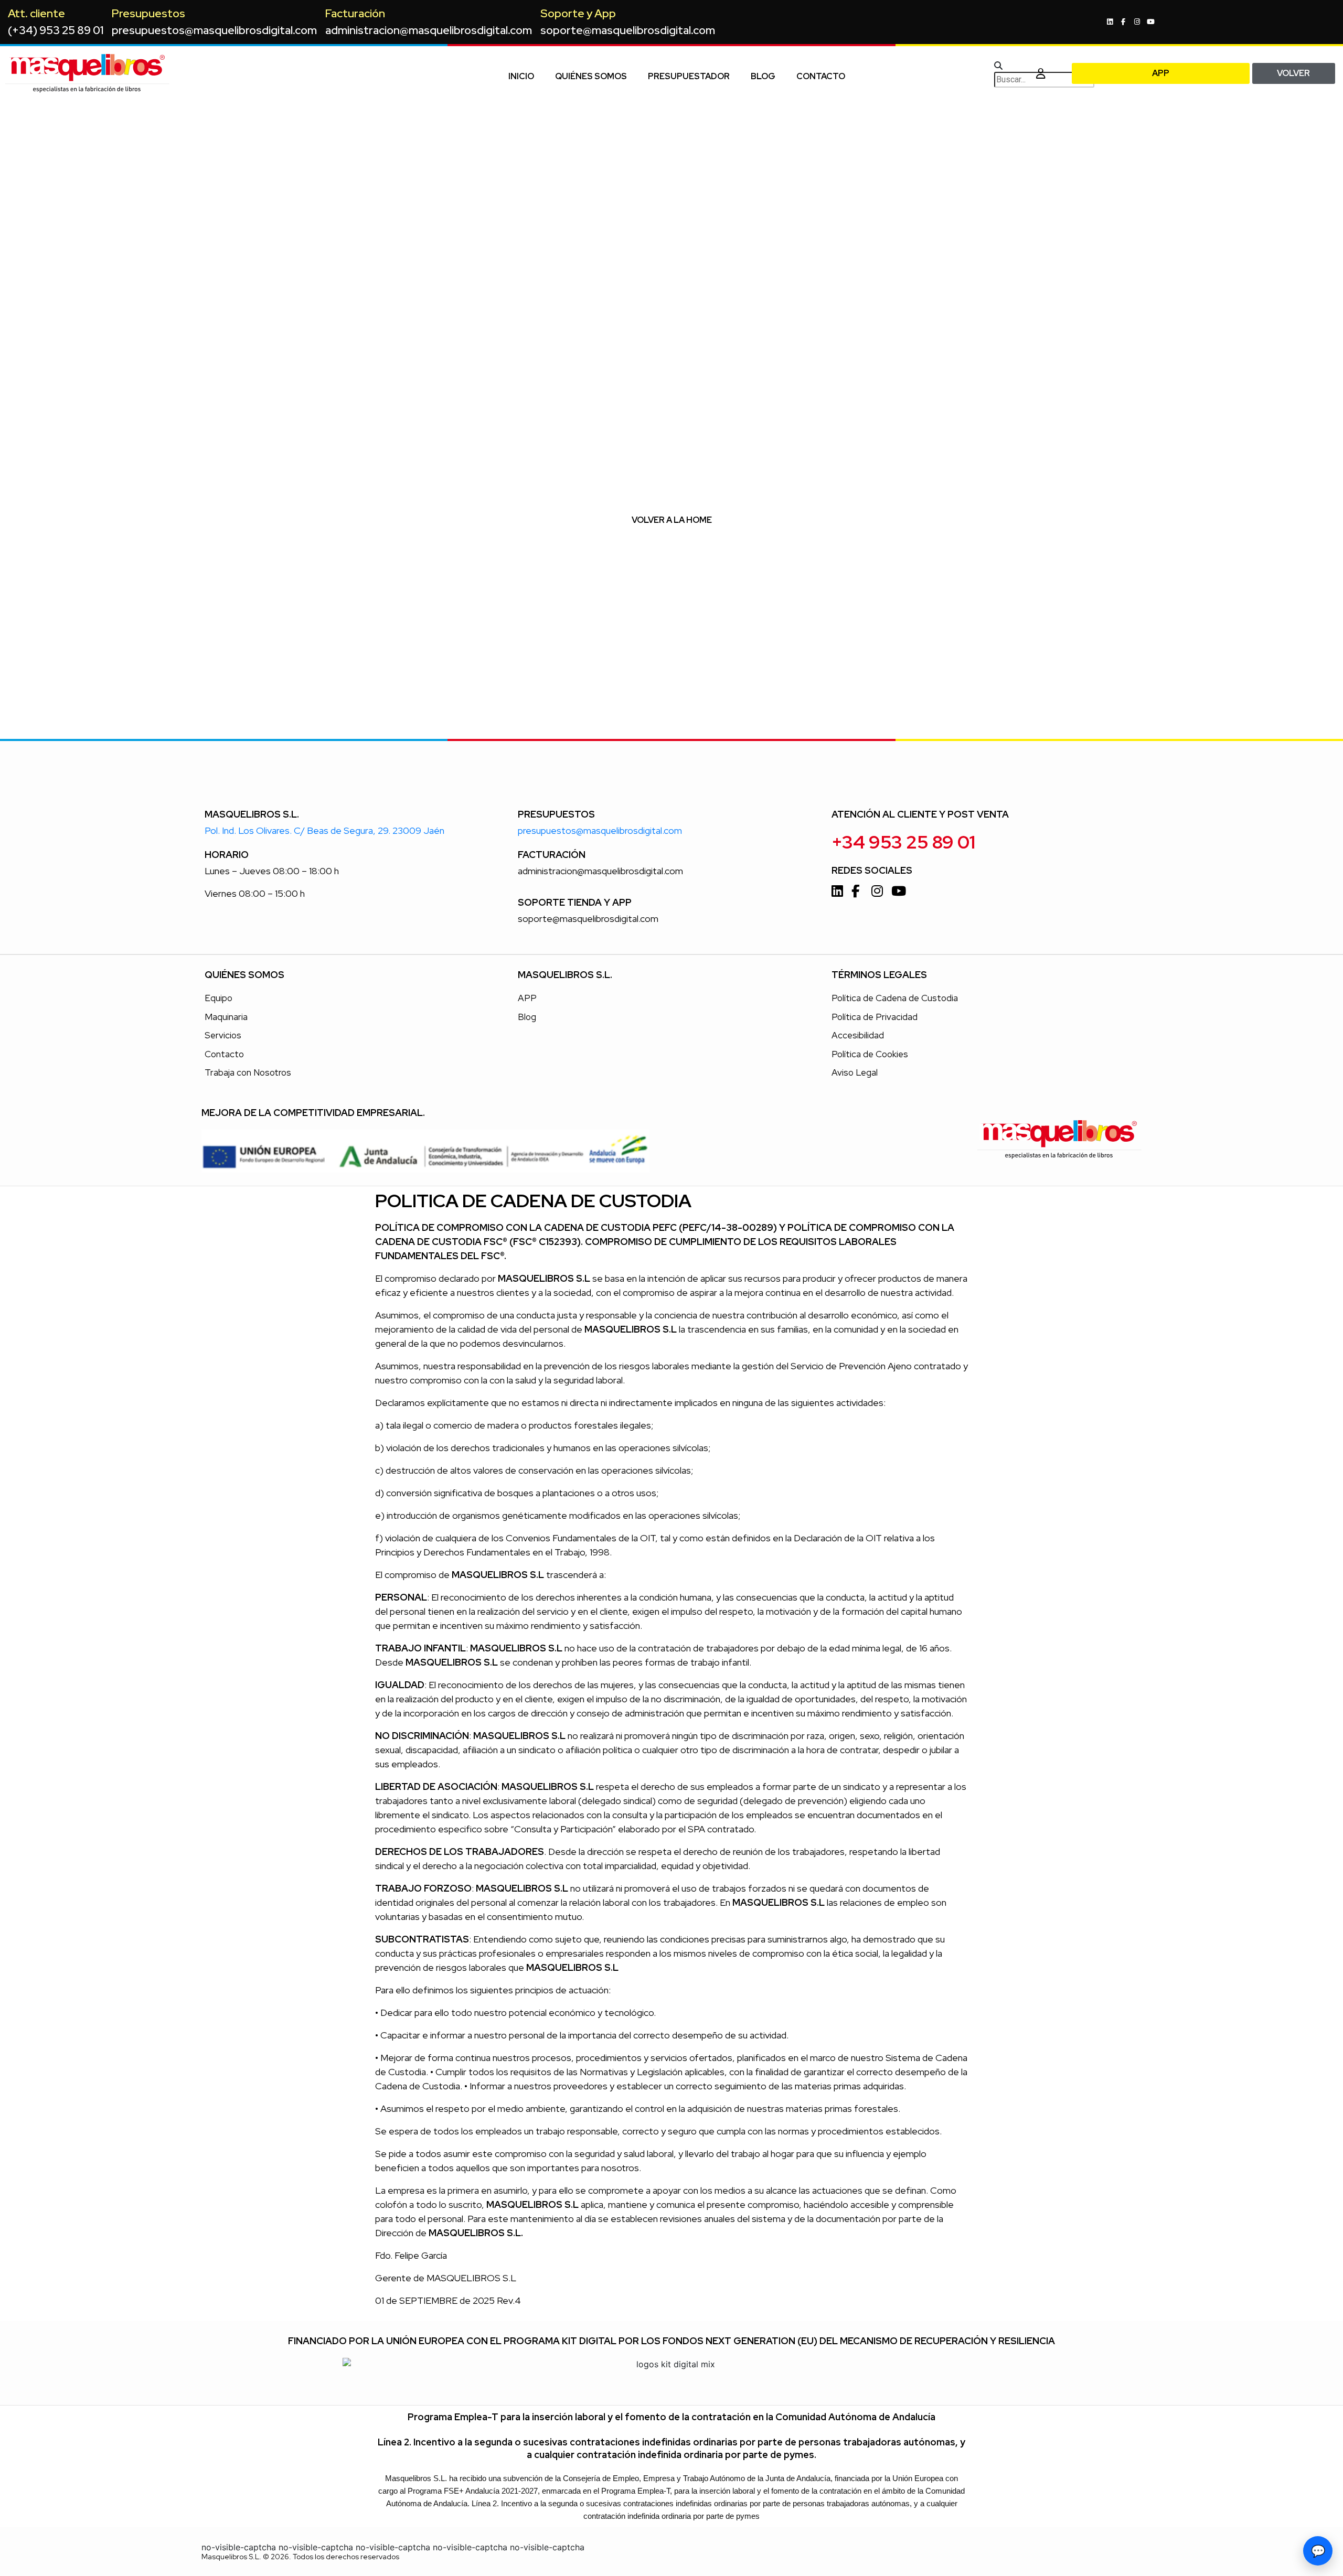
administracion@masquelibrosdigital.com (429, 30)
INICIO (521, 76)
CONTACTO (821, 76)
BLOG (763, 76)
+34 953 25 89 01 (903, 842)
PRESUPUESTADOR (689, 76)
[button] (1009, 66)
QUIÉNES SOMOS (591, 76)
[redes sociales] (1111, 22)
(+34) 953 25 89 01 (56, 30)
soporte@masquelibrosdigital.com (628, 30)
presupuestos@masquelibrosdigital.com (214, 30)
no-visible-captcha (239, 2547)
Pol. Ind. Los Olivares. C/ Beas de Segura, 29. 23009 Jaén (324, 830)
